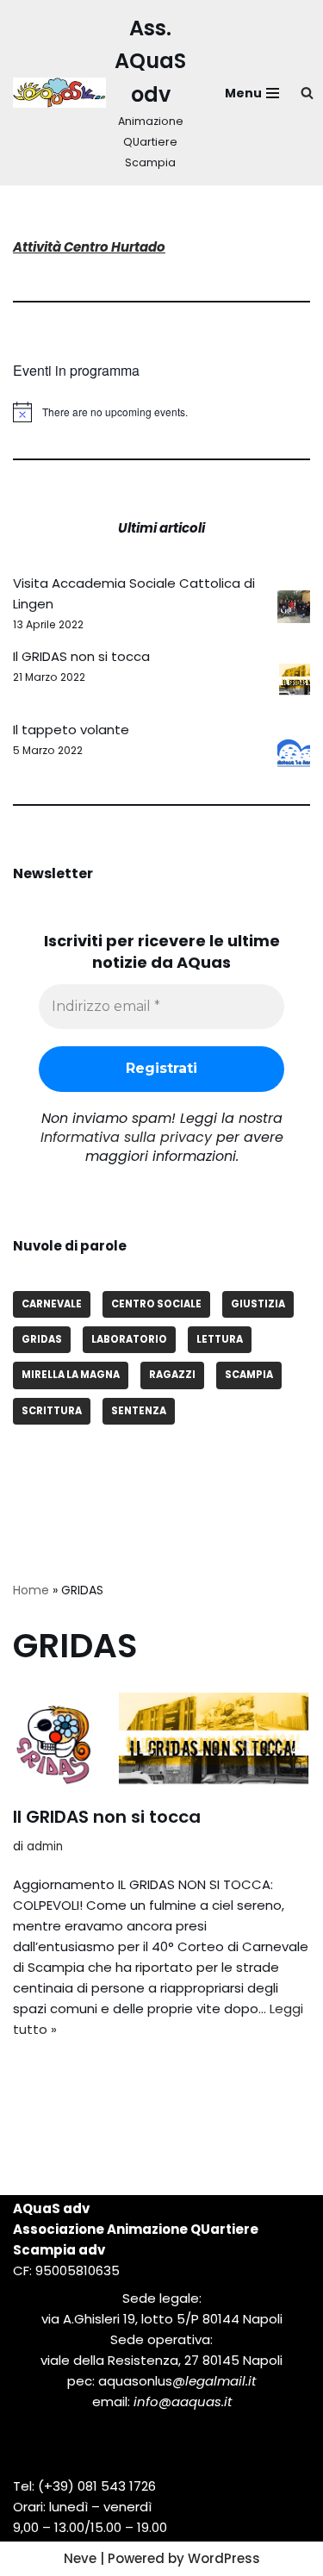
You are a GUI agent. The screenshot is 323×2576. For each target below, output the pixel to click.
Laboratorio (129, 1339)
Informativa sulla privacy (126, 1137)
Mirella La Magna (71, 1375)
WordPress (224, 2558)
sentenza (139, 1411)
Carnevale (52, 1304)
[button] (307, 93)
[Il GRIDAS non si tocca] (161, 1740)
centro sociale (156, 1304)
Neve (80, 2558)
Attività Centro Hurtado (89, 247)
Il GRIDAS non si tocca (81, 656)
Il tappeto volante (71, 730)
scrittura (52, 1411)
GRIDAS (42, 1339)
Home (31, 1590)
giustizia (258, 1304)
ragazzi (172, 1375)
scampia (249, 1375)
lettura (220, 1339)
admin (45, 1846)
